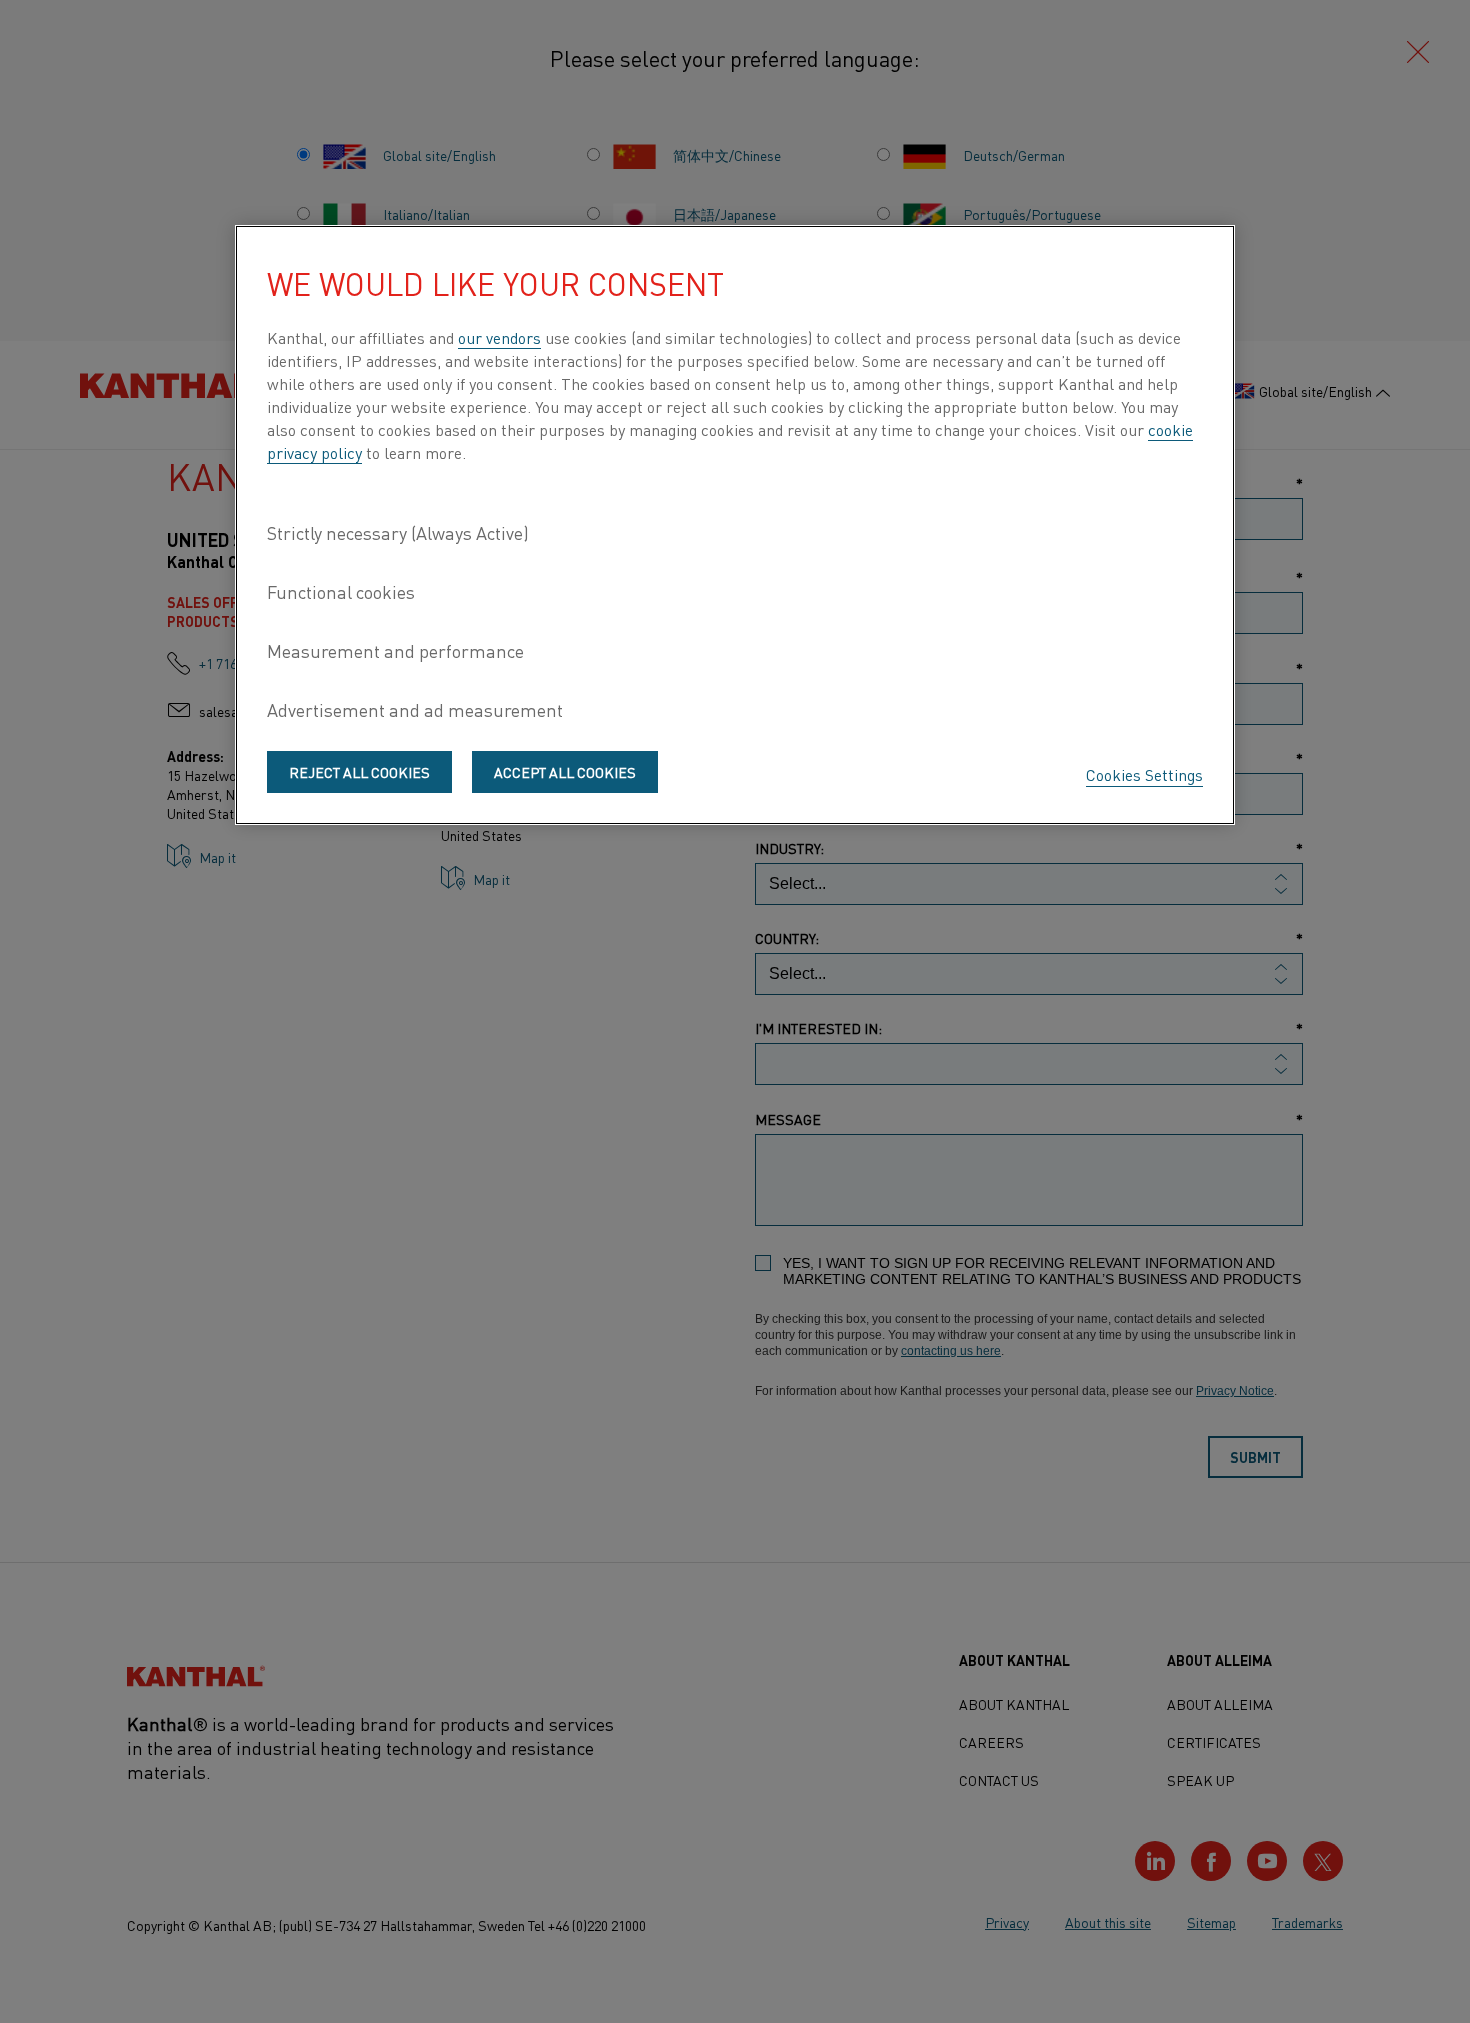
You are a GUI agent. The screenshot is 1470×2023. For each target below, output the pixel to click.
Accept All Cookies (565, 772)
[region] (735, 525)
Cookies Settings (1144, 774)
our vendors (499, 337)
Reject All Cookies (359, 772)
